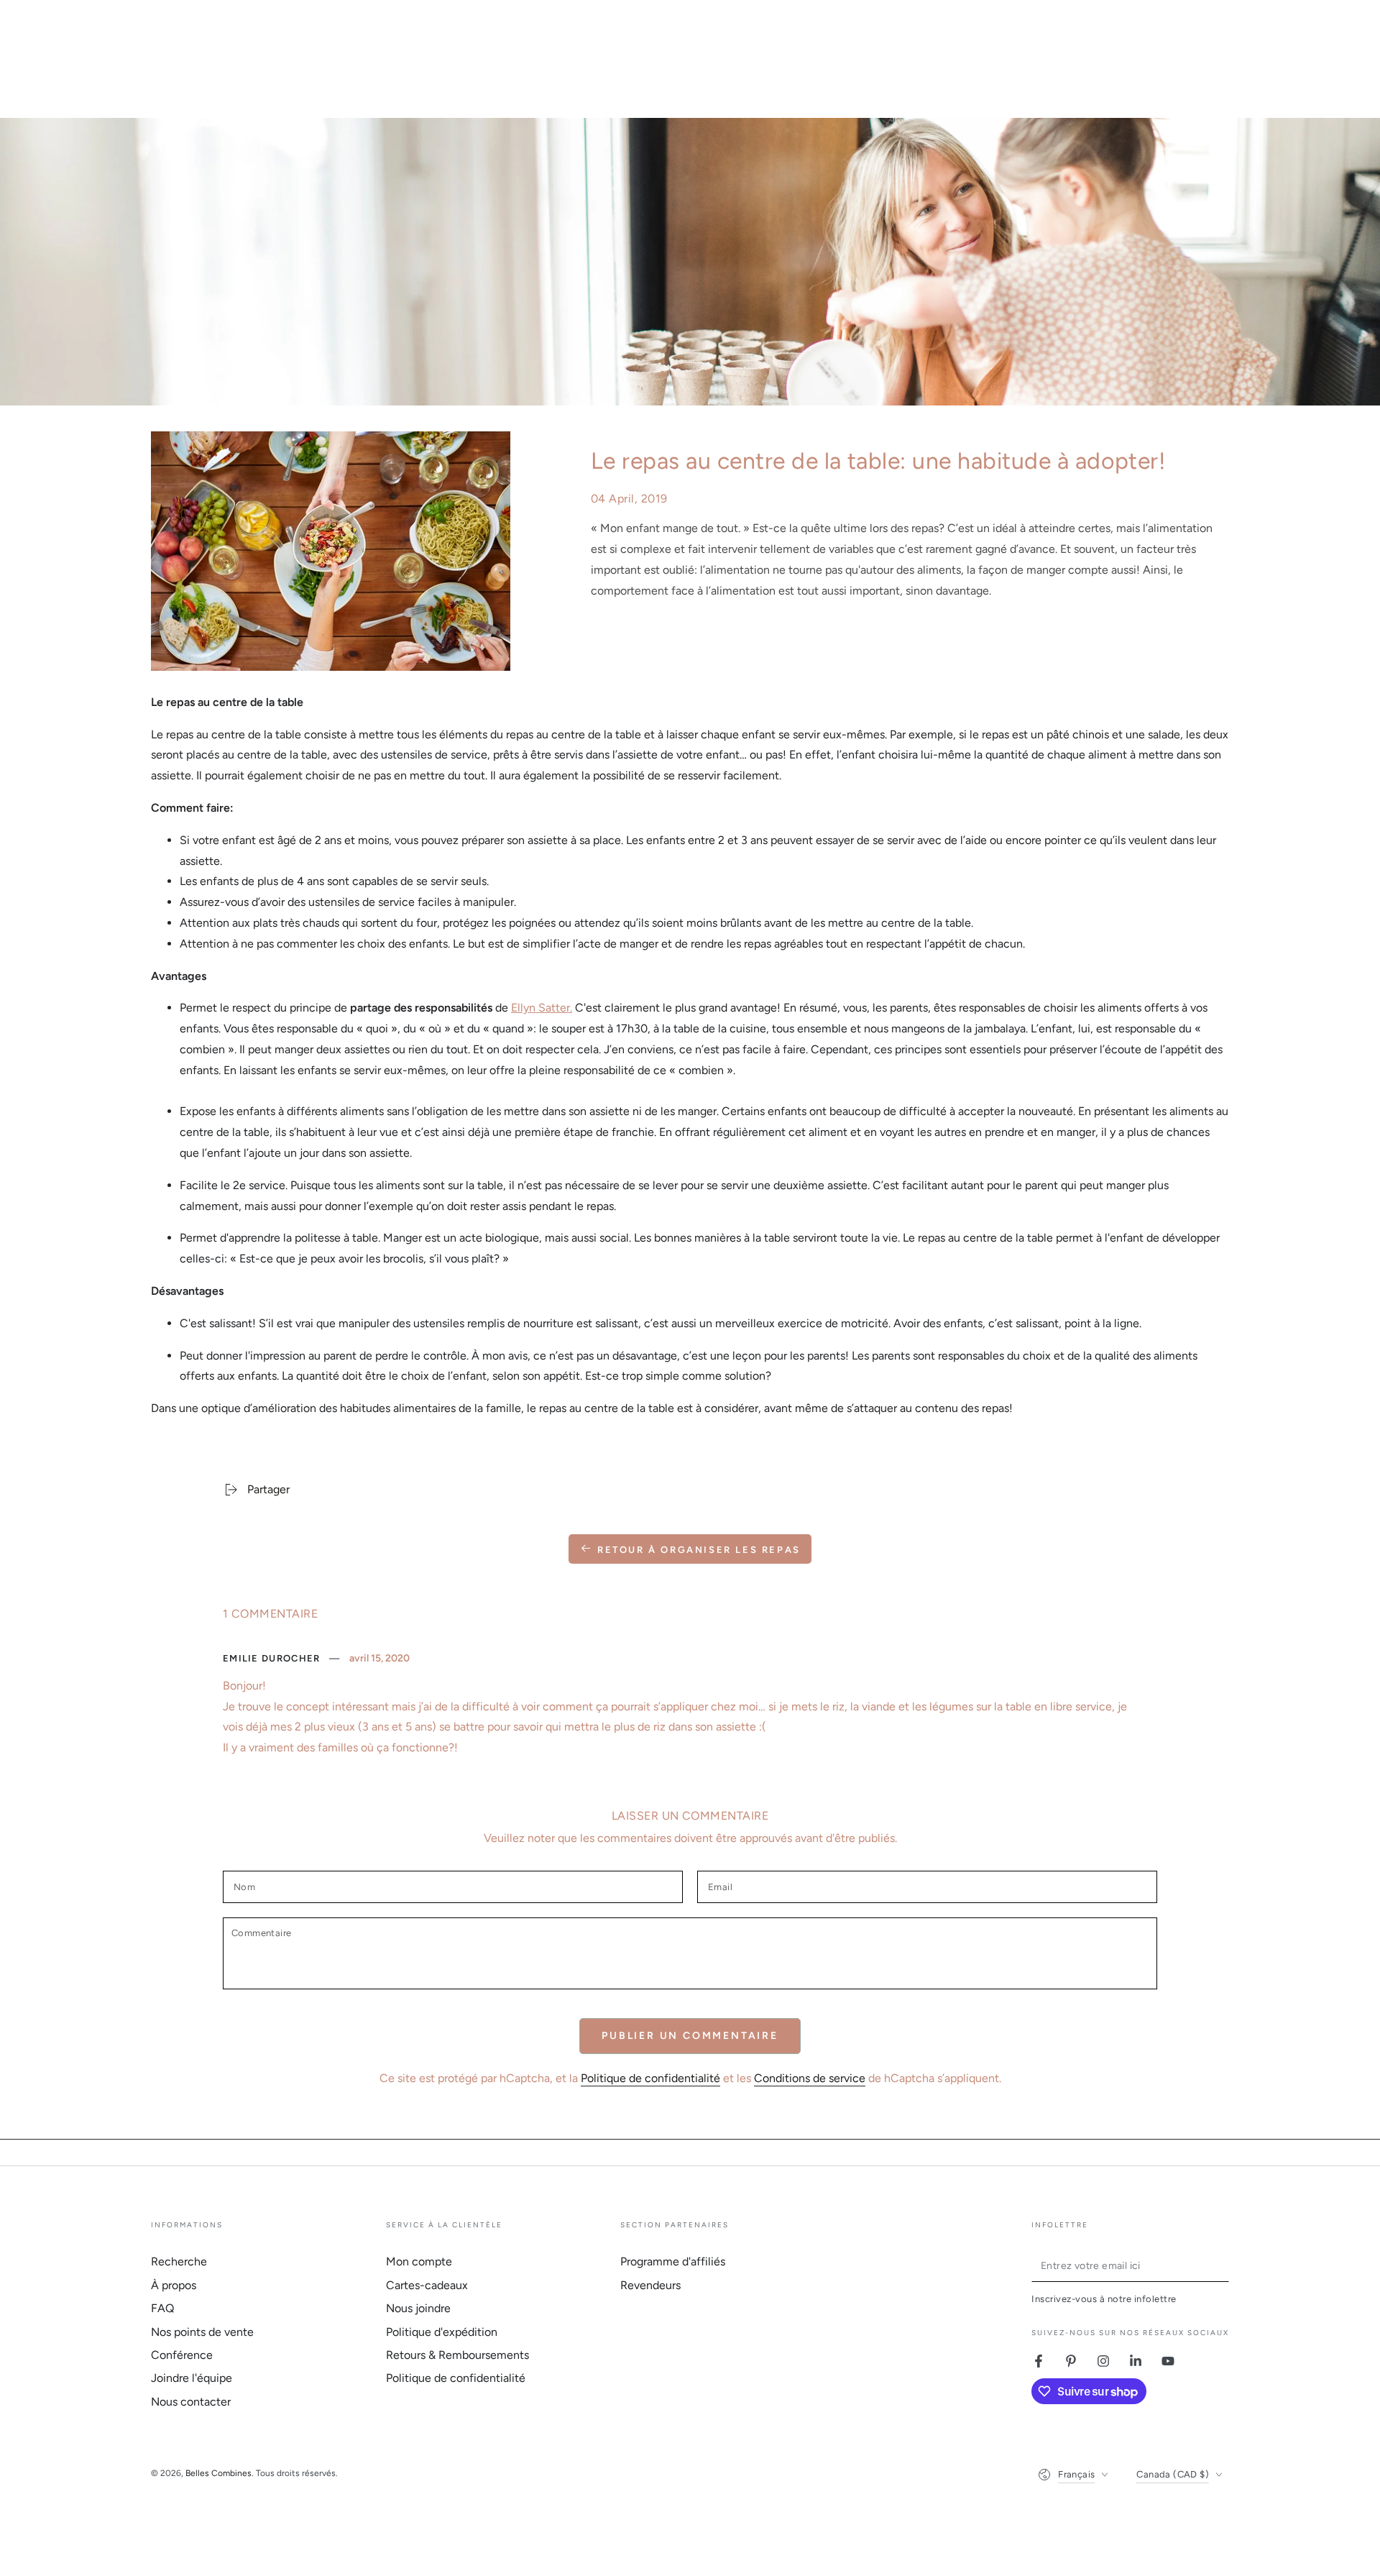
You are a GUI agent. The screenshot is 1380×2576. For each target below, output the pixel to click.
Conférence (182, 2355)
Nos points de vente (202, 2332)
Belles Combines (218, 2473)
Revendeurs (650, 2285)
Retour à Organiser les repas (699, 1550)
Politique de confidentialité (650, 2078)
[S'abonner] (1221, 2265)
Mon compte (419, 2261)
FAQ (162, 2308)
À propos (174, 2285)
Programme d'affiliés (673, 2261)
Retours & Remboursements (457, 2355)
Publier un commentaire (690, 2036)
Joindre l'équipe (192, 2378)
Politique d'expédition (442, 2332)
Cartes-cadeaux (427, 2285)
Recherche (179, 2261)
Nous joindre (418, 2308)
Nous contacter (191, 2402)
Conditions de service (810, 2078)
